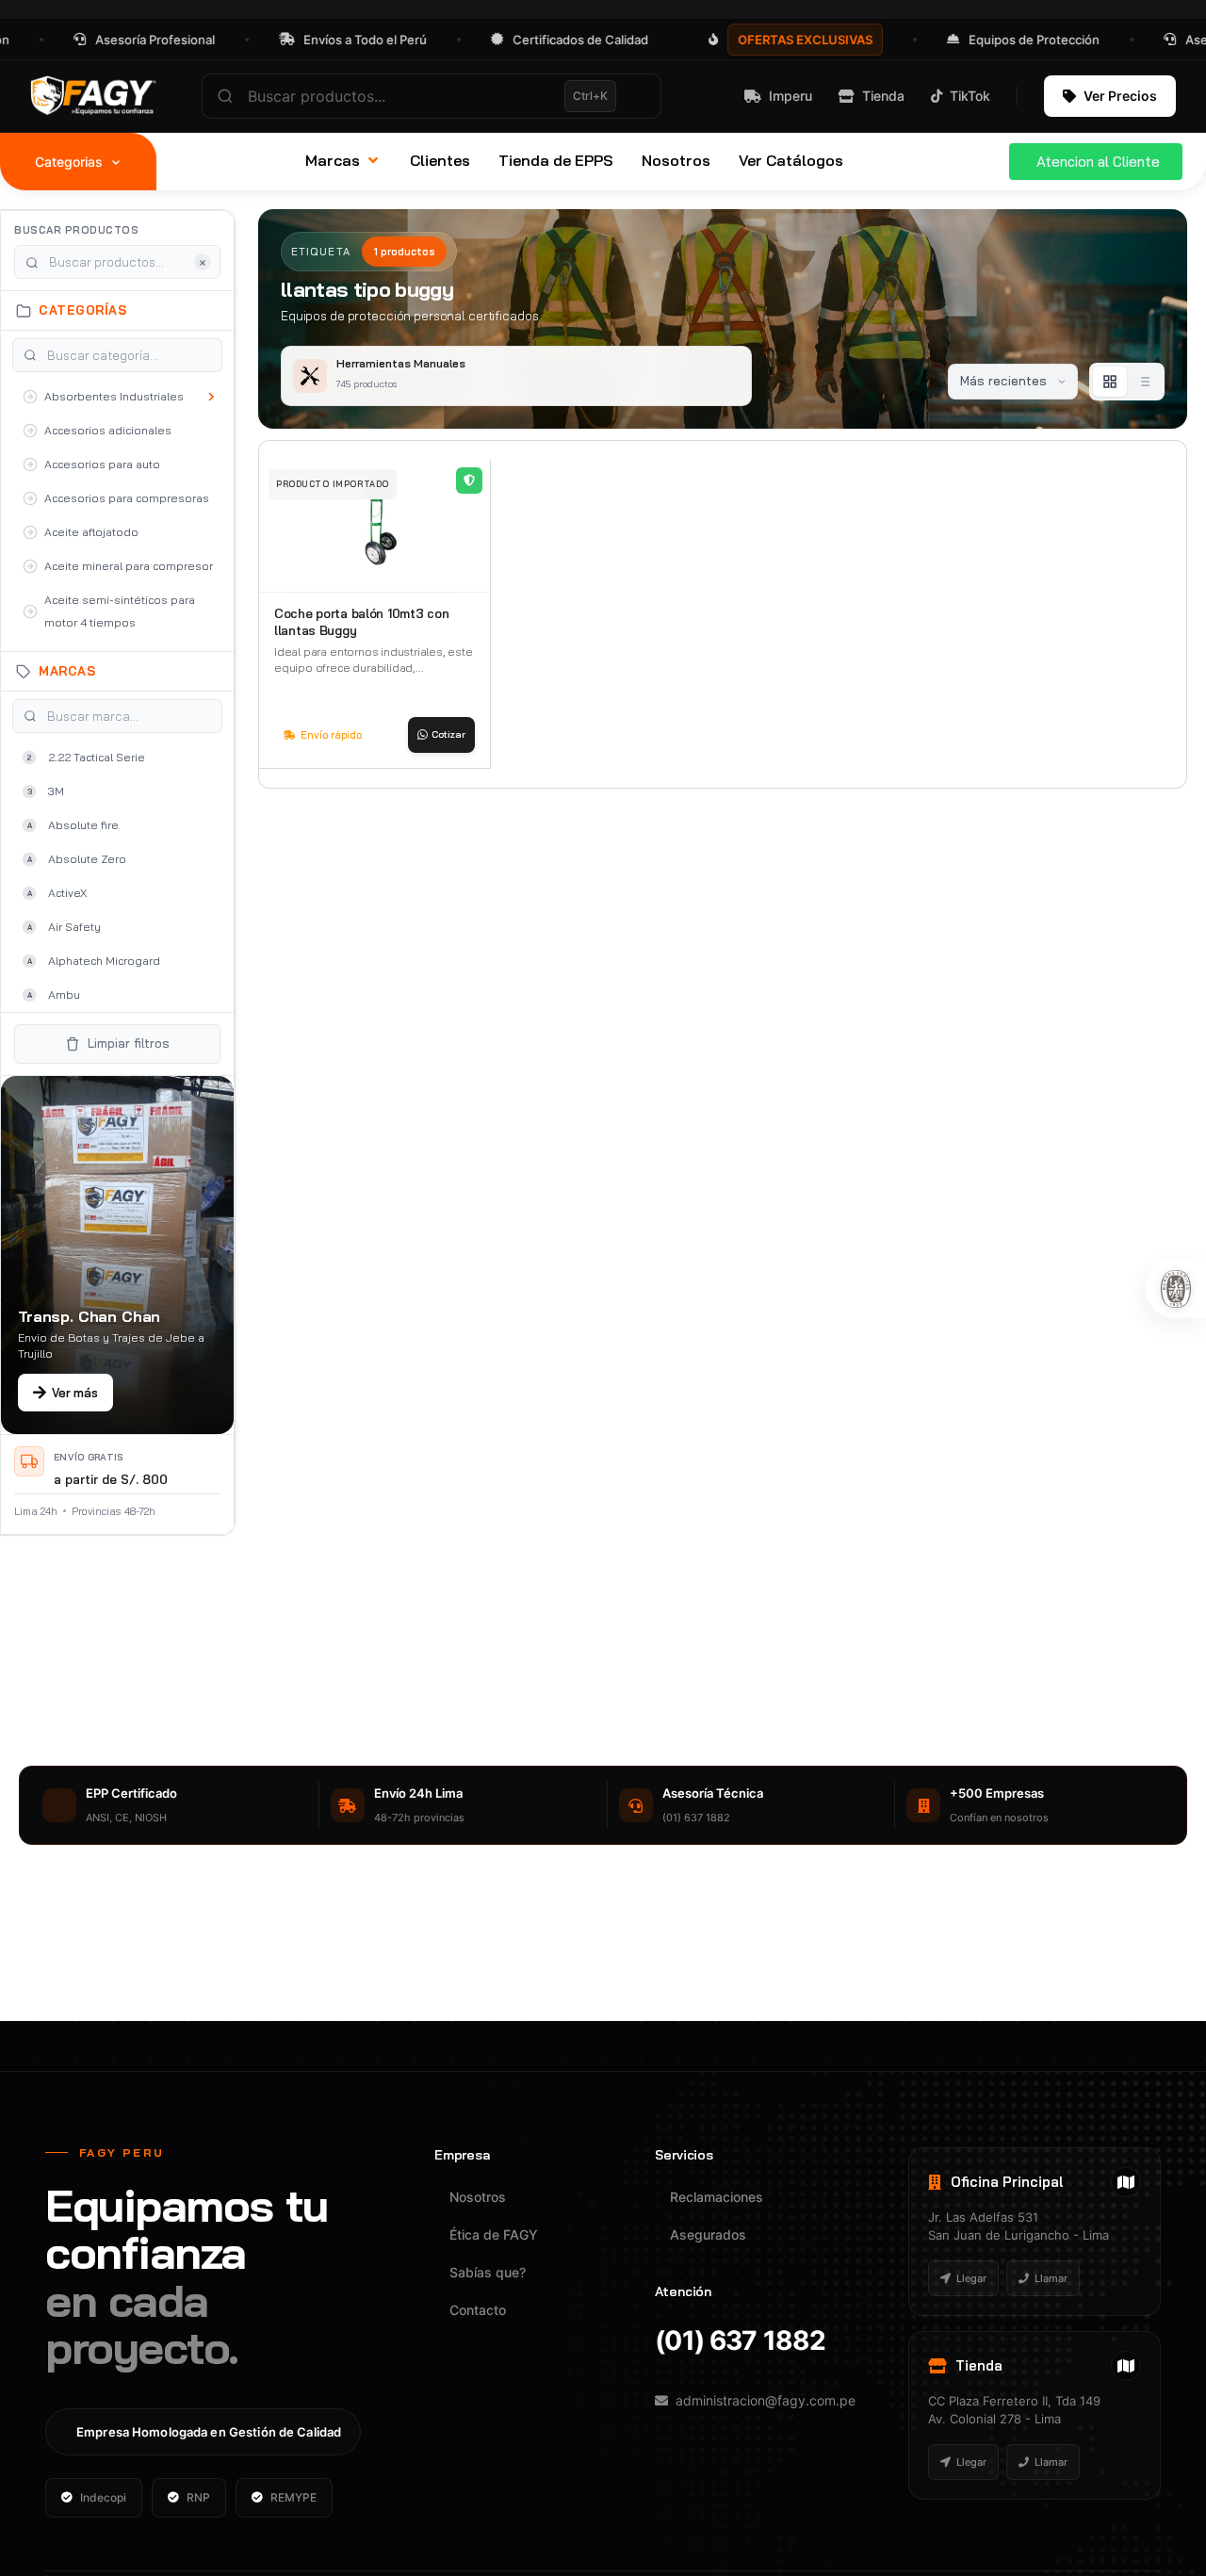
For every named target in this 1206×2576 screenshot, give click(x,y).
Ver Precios (1120, 96)
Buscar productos (76, 230)
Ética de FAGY (494, 2234)
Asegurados (708, 2234)
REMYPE (293, 2497)
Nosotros (478, 2197)
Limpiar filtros (129, 1043)
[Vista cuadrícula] (1110, 382)
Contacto (478, 2310)
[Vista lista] (1144, 382)
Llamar (1051, 2278)
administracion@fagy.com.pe (766, 2400)
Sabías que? (488, 2272)
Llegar (971, 2278)
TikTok (970, 96)
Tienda (883, 96)
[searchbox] (432, 96)
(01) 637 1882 (740, 2340)
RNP (198, 2497)
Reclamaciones (717, 2197)
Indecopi (103, 2497)
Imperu (790, 96)
